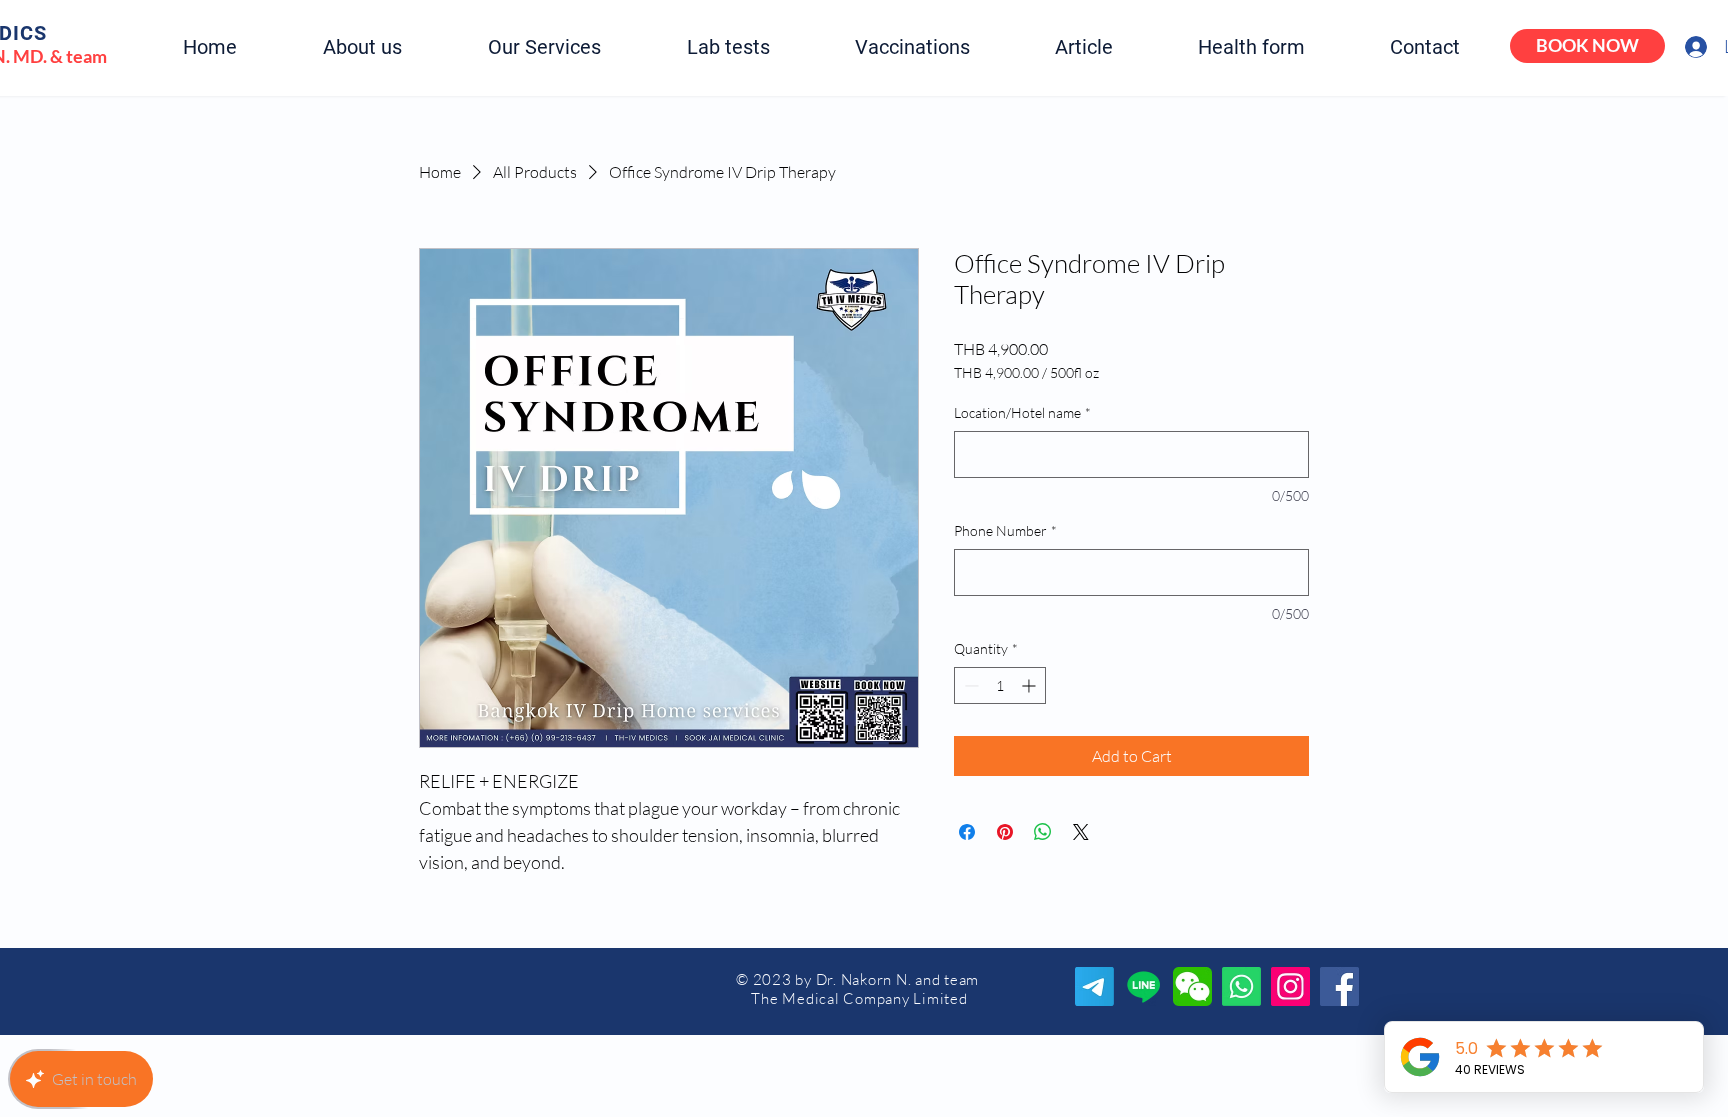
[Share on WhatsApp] (1043, 832)
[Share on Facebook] (967, 832)
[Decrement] (969, 685)
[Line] (1143, 986)
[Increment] (1030, 685)
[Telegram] (1094, 986)
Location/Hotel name (1022, 412)
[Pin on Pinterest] (1005, 832)
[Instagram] (1290, 986)
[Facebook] (1339, 986)
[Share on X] (1081, 832)
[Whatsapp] (1241, 986)
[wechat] (1192, 986)
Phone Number (1005, 530)
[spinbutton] (1000, 685)
